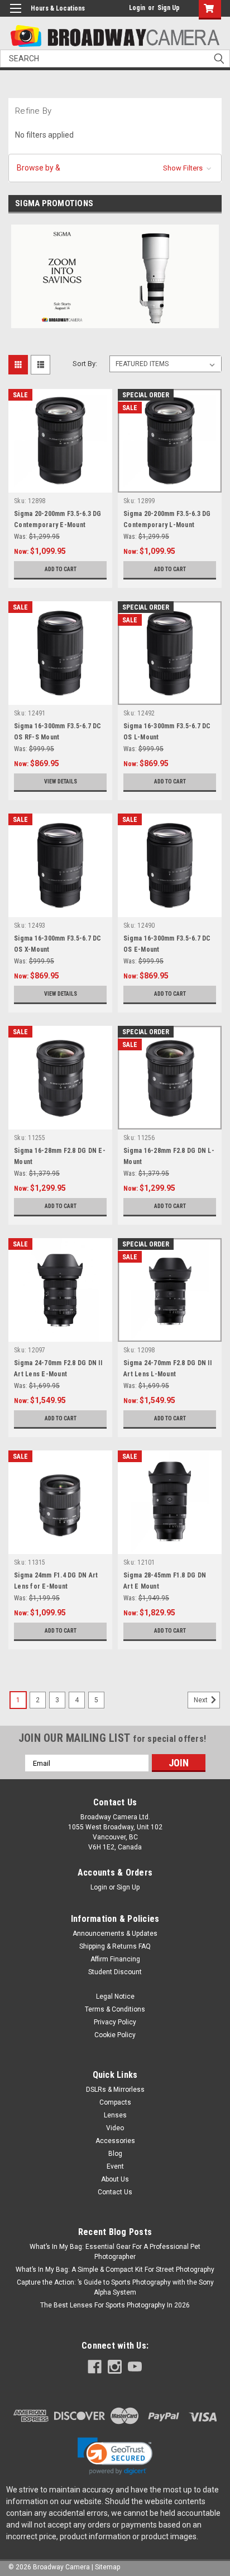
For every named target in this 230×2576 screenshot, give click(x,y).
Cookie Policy (115, 2035)
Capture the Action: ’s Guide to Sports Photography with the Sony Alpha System (115, 2287)
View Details (61, 781)
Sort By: (85, 364)
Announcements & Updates (115, 1934)
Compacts (115, 2102)
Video (115, 2128)
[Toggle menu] (15, 15)
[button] (115, 168)
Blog (115, 2154)
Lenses (115, 2115)
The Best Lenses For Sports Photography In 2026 (115, 2305)
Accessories (115, 2141)
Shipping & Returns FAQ (115, 1946)
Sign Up (169, 8)
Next (202, 1701)
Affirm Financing (115, 1959)
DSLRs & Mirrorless (115, 2090)
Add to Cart (61, 569)
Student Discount (115, 1972)
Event (115, 2166)
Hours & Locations (58, 8)
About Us (115, 2179)
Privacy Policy (115, 2022)
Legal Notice (115, 1996)
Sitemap (107, 2567)
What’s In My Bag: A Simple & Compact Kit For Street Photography (115, 2270)
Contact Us (115, 2192)
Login (137, 8)
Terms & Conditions (115, 2009)
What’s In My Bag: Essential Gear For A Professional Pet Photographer (115, 2252)
